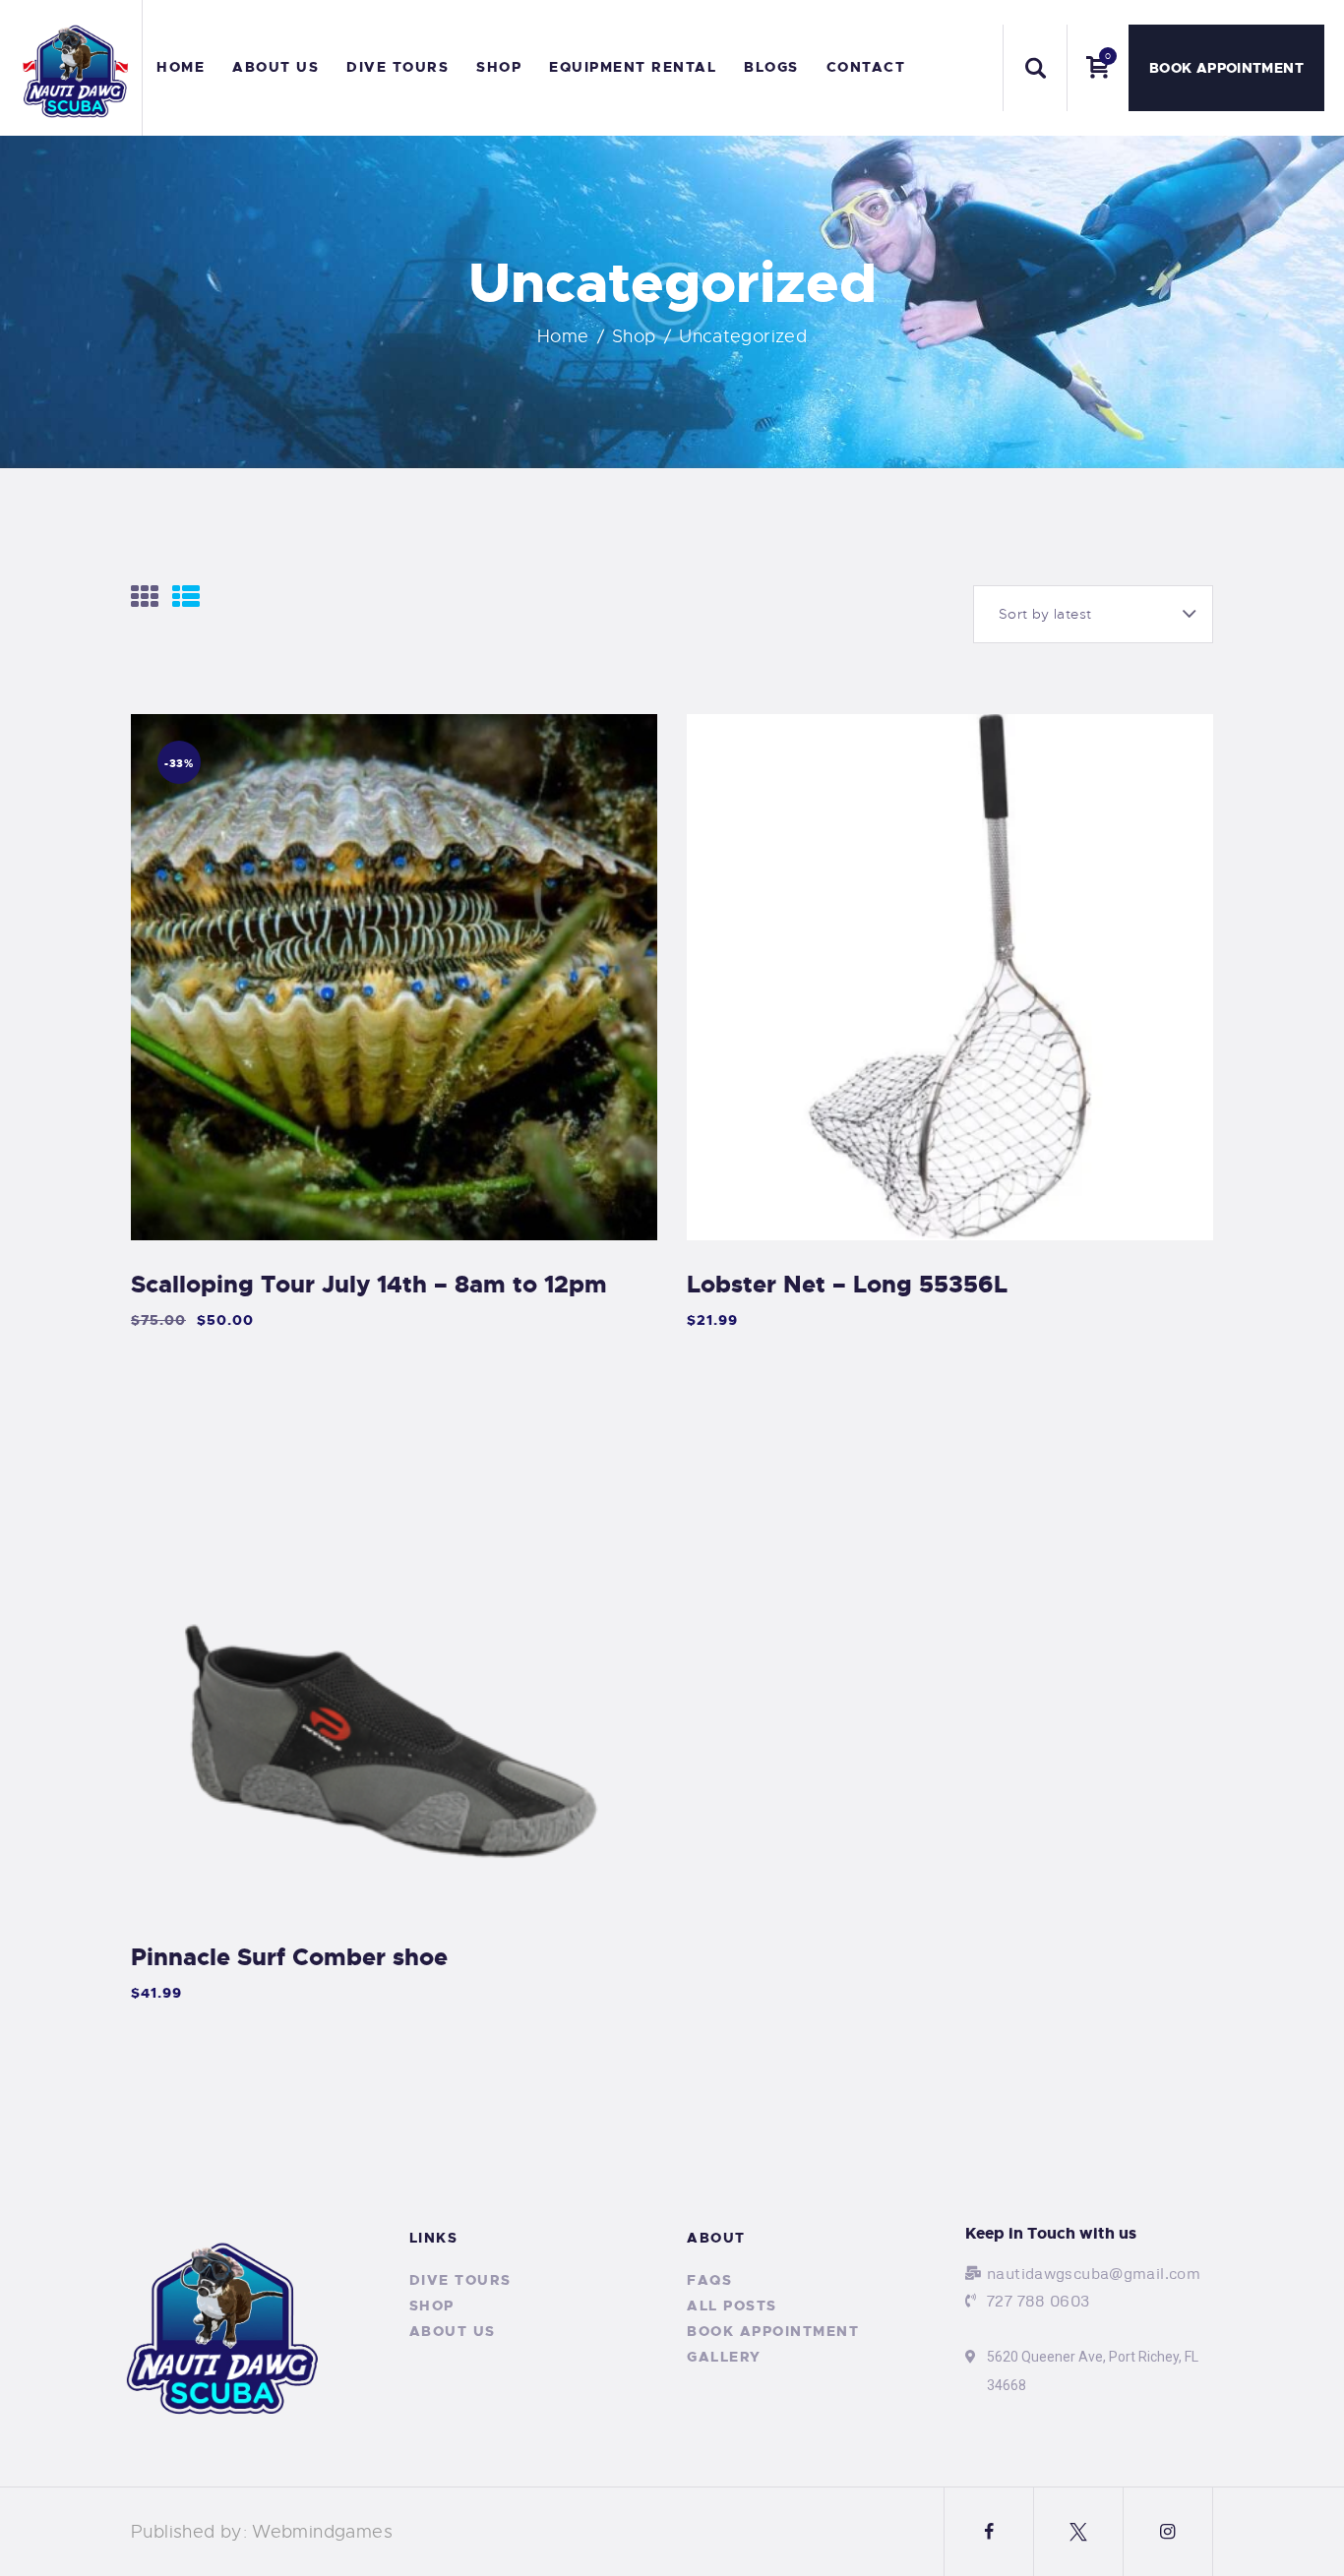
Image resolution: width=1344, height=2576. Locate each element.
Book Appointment (773, 2331)
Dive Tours (460, 2280)
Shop (634, 336)
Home (563, 336)
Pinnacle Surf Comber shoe (289, 1957)
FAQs (709, 2280)
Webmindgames (322, 2532)
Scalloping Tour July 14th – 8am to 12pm (369, 1285)
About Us (453, 2331)
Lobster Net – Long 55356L (847, 1285)
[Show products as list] (186, 597)
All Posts (732, 2306)
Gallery (724, 2357)
